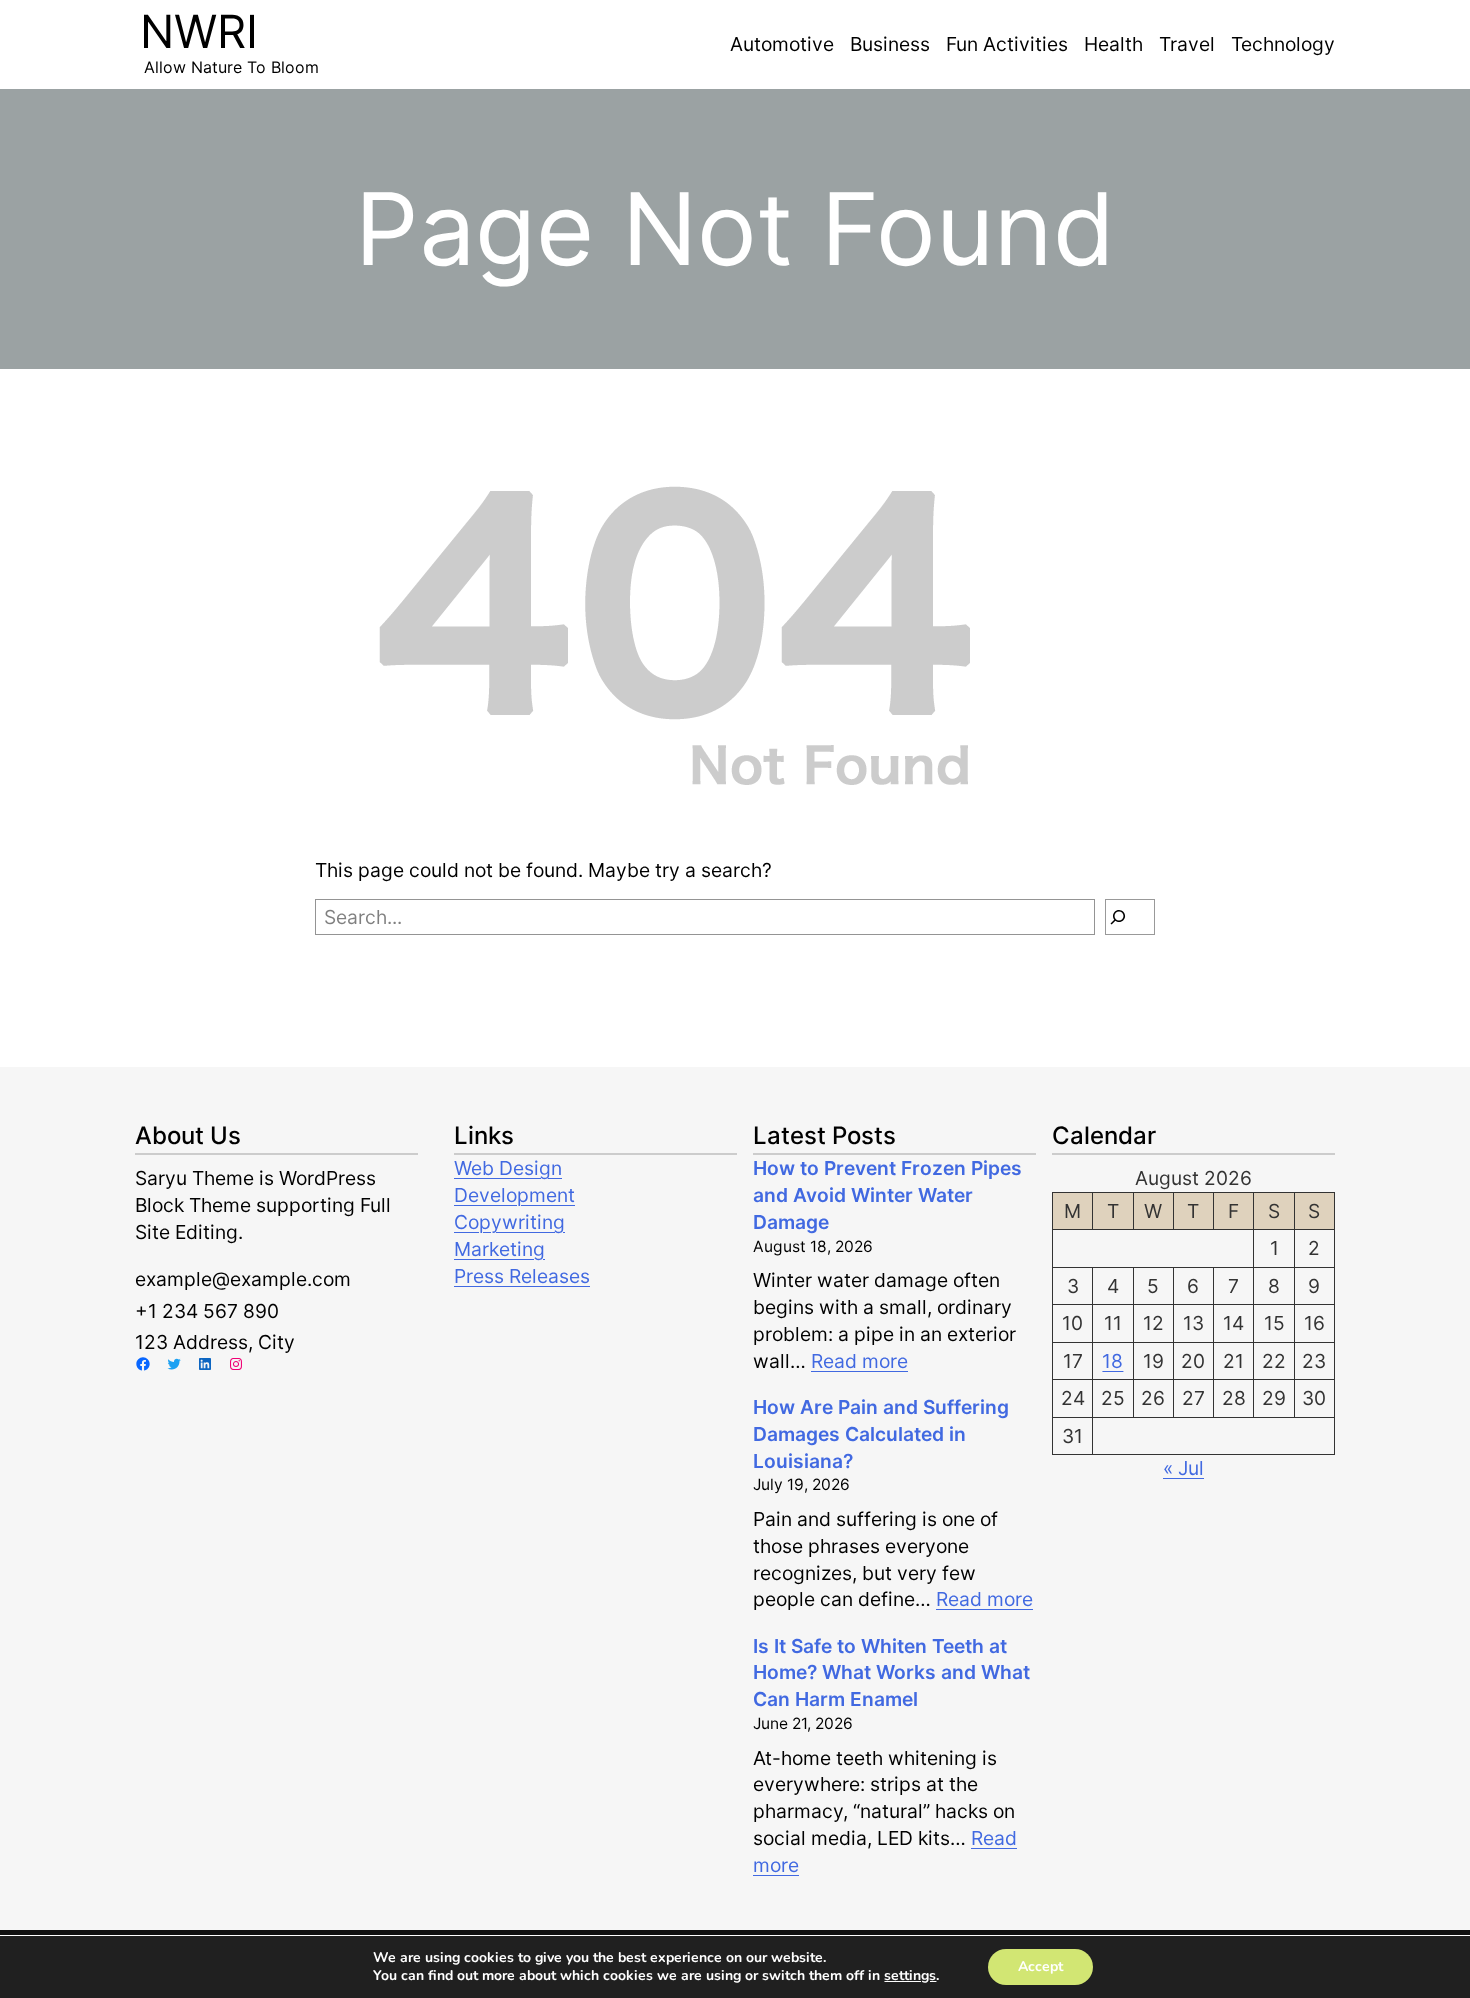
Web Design (508, 1168)
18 (1112, 1361)
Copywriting (509, 1222)
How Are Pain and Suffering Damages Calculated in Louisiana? (881, 1434)
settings (910, 1976)
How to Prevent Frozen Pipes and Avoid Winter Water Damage (887, 1195)
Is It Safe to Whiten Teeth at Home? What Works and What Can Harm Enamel (891, 1673)
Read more (859, 1361)
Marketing (499, 1249)
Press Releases (522, 1276)
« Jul (1183, 1468)
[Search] (1130, 917)
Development (514, 1195)
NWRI (199, 31)
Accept (1040, 1966)
